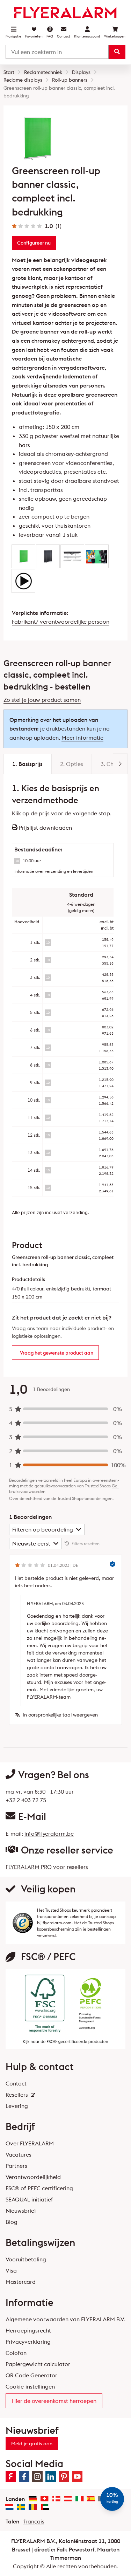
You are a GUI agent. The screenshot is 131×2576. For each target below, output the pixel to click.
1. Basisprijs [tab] (27, 764)
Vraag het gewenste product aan (57, 1353)
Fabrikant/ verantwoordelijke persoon (61, 622)
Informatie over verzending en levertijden (54, 871)
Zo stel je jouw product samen (42, 700)
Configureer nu (34, 243)
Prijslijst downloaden (45, 828)
